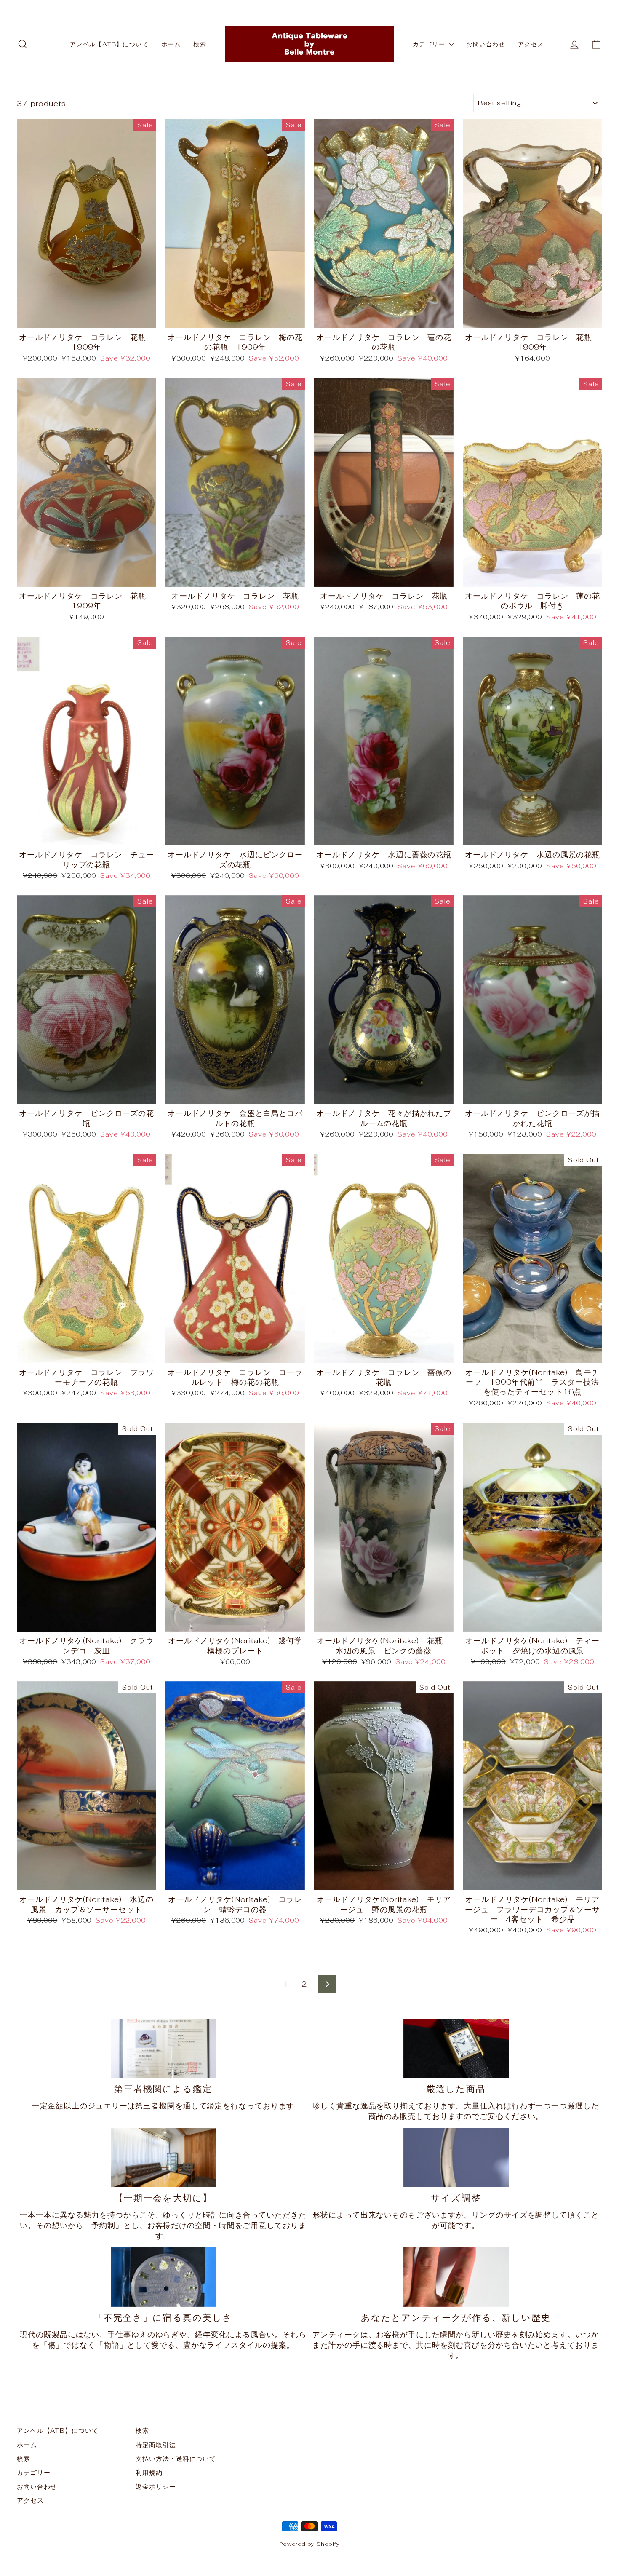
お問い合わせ (486, 44)
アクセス (531, 44)
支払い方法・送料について (176, 2459)
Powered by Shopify (309, 2544)
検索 (200, 44)
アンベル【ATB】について (109, 44)
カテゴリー (430, 44)
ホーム (171, 44)
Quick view (87, 318)
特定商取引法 (156, 2445)
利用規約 (149, 2473)
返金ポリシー (156, 2486)
